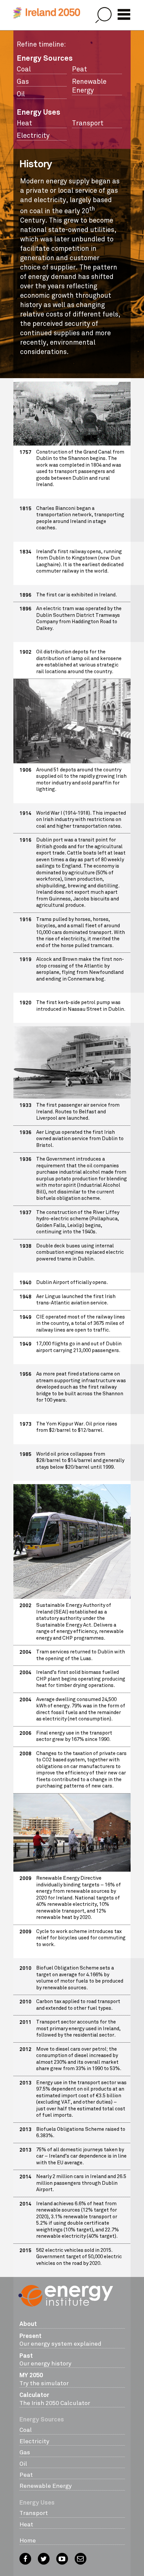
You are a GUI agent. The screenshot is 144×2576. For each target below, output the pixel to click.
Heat (24, 123)
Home (28, 2540)
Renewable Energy (89, 86)
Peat (80, 69)
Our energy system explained (60, 2340)
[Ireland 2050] (47, 13)
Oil (21, 94)
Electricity (33, 136)
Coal (24, 69)
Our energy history (45, 2359)
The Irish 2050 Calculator (55, 2399)
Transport (88, 123)
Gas (23, 82)
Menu (124, 14)
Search (103, 15)
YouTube (62, 2559)
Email (81, 2559)
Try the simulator (44, 2379)
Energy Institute (66, 2301)
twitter (44, 2559)
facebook (25, 2559)
